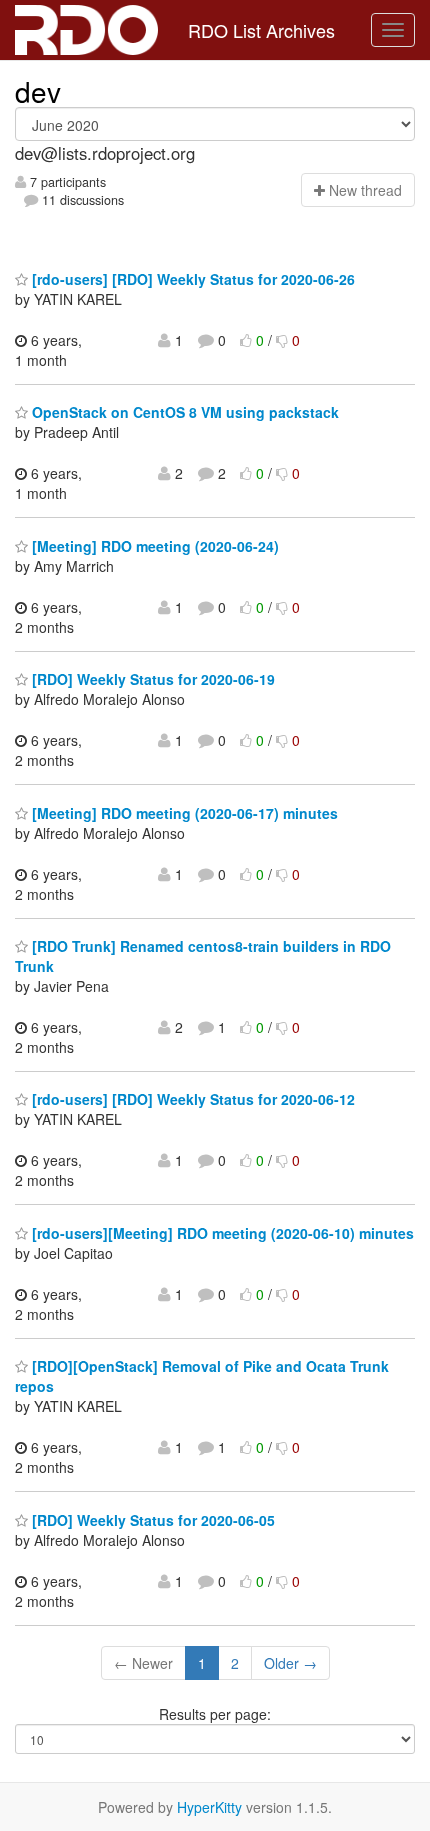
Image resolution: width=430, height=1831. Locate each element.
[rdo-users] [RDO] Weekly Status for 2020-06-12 (191, 1099)
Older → (290, 1663)
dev (38, 91)
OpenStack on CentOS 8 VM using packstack (183, 412)
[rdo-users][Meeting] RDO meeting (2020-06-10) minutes (221, 1233)
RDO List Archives (261, 30)
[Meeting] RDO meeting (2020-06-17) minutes (183, 813)
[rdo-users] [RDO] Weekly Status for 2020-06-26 (191, 279)
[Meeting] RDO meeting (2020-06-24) (153, 546)
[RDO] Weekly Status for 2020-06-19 (151, 679)
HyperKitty (209, 1807)
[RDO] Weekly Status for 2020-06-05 (151, 1520)
